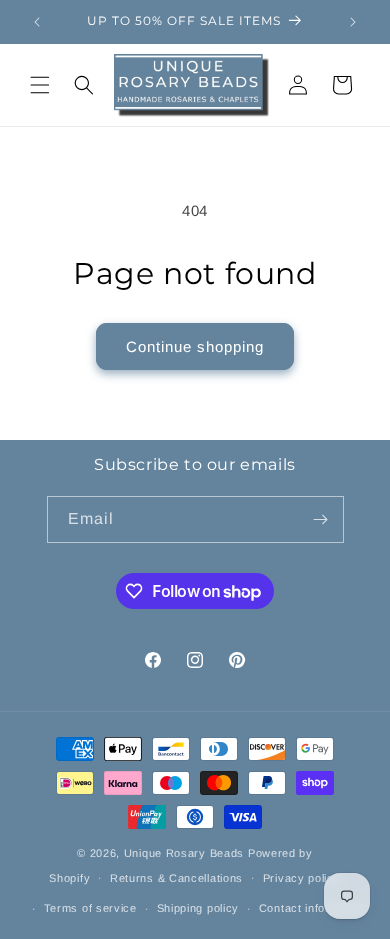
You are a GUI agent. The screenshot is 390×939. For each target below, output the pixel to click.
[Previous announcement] (37, 22)
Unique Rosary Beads (184, 853)
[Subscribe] (321, 519)
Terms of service (90, 908)
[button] (40, 85)
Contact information (312, 908)
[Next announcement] (353, 22)
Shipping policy (198, 908)
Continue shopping (195, 346)
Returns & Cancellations (176, 878)
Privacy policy (302, 878)
